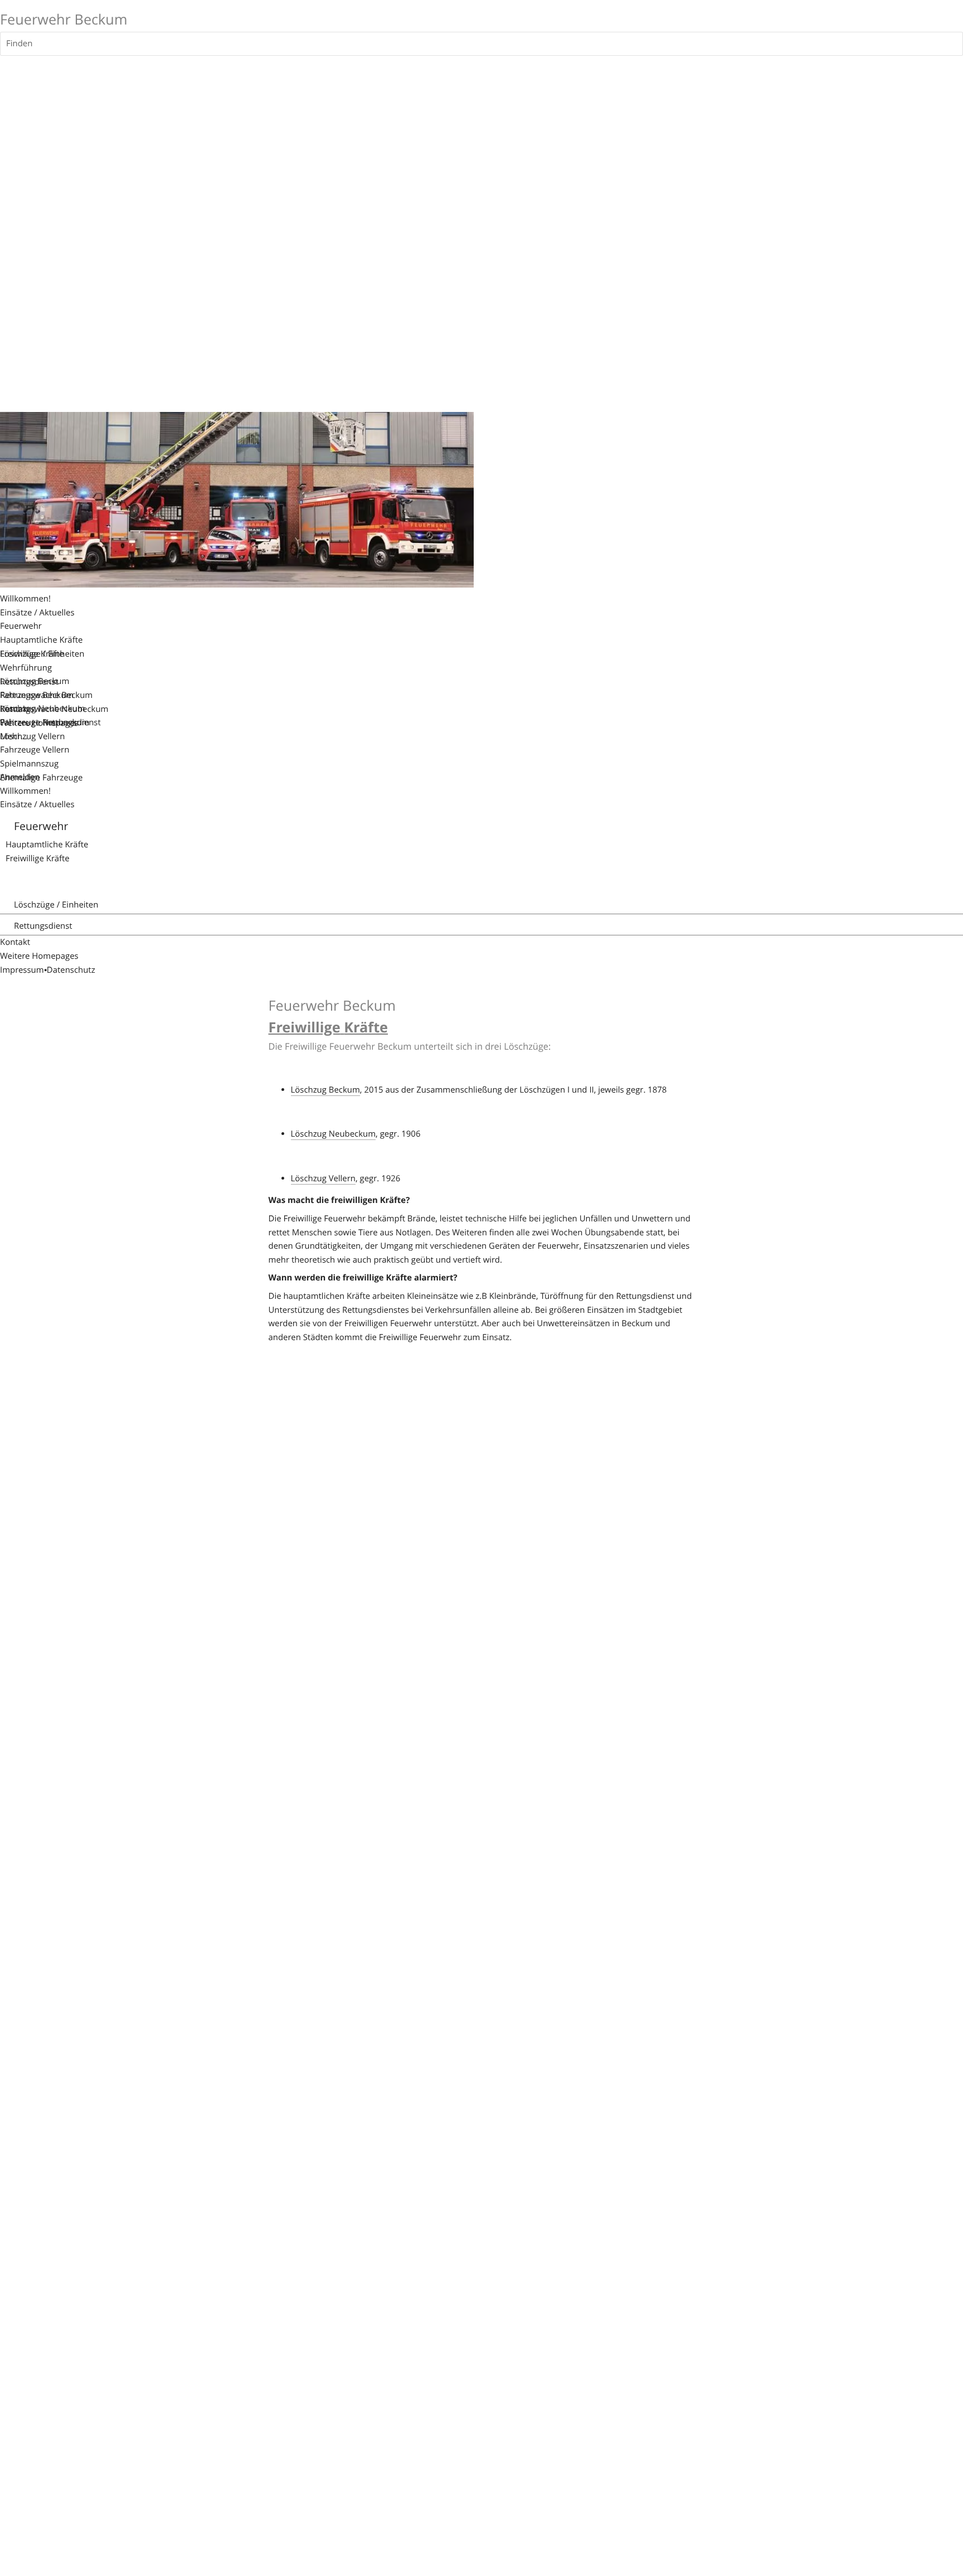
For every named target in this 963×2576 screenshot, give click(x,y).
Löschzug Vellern (323, 1178)
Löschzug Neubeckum (334, 1134)
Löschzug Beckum (325, 1090)
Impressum (22, 970)
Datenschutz (71, 970)
